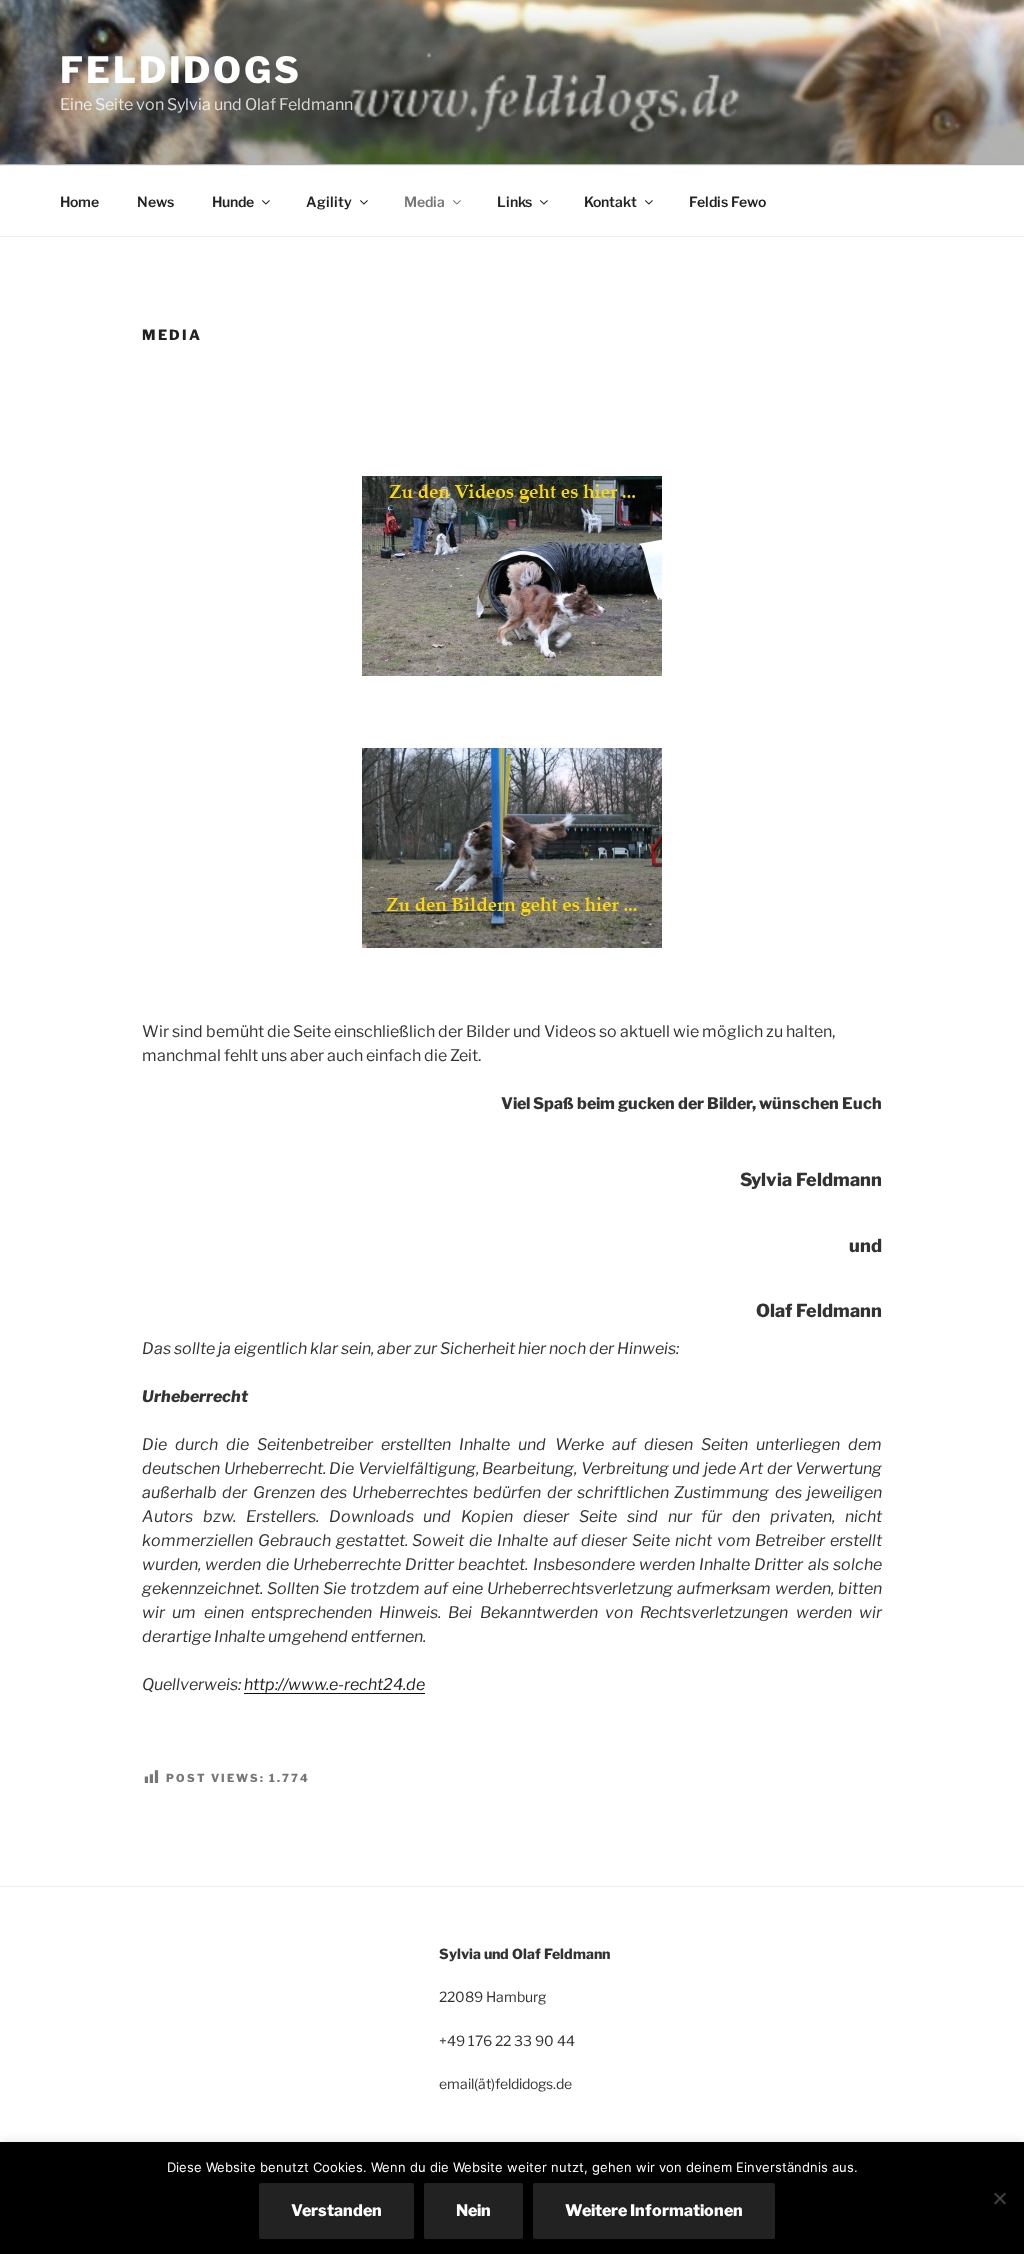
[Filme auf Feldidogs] (512, 576)
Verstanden (336, 2210)
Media (424, 201)
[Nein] (999, 2198)
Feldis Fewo (727, 201)
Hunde (233, 201)
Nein (473, 2210)
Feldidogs (181, 70)
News (155, 201)
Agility (329, 201)
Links (514, 201)
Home (79, 201)
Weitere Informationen (654, 2210)
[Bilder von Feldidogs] (512, 848)
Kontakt (610, 201)
